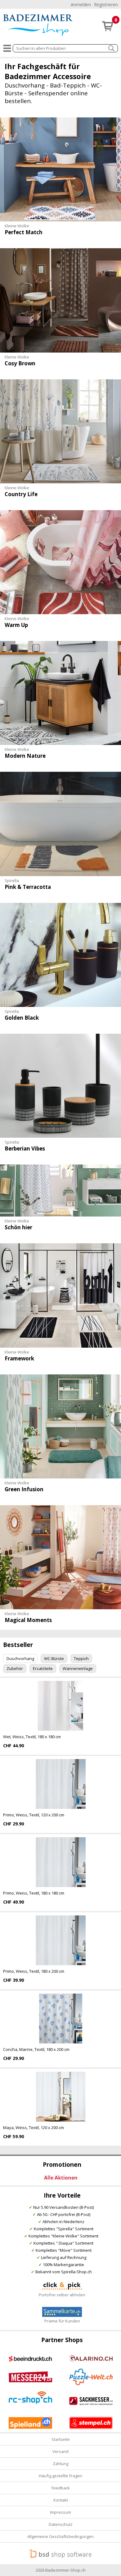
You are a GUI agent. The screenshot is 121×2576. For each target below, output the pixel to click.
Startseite (61, 2439)
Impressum (60, 2512)
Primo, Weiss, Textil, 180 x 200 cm (34, 1971)
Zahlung (60, 2464)
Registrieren (106, 5)
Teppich (81, 1658)
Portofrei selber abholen (62, 2295)
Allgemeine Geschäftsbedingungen (60, 2536)
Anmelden (81, 5)
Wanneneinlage (78, 1668)
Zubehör (15, 1668)
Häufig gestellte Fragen (60, 2476)
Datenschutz (61, 2524)
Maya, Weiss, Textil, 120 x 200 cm (34, 2128)
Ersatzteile (43, 1668)
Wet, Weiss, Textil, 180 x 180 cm (32, 1737)
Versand (60, 2451)
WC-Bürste (54, 1658)
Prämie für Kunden (62, 2321)
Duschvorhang (20, 1658)
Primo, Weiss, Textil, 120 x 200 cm (34, 1815)
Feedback (61, 2488)
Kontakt (61, 2500)
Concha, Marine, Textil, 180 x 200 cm (36, 2049)
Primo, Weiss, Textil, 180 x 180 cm (34, 1893)
